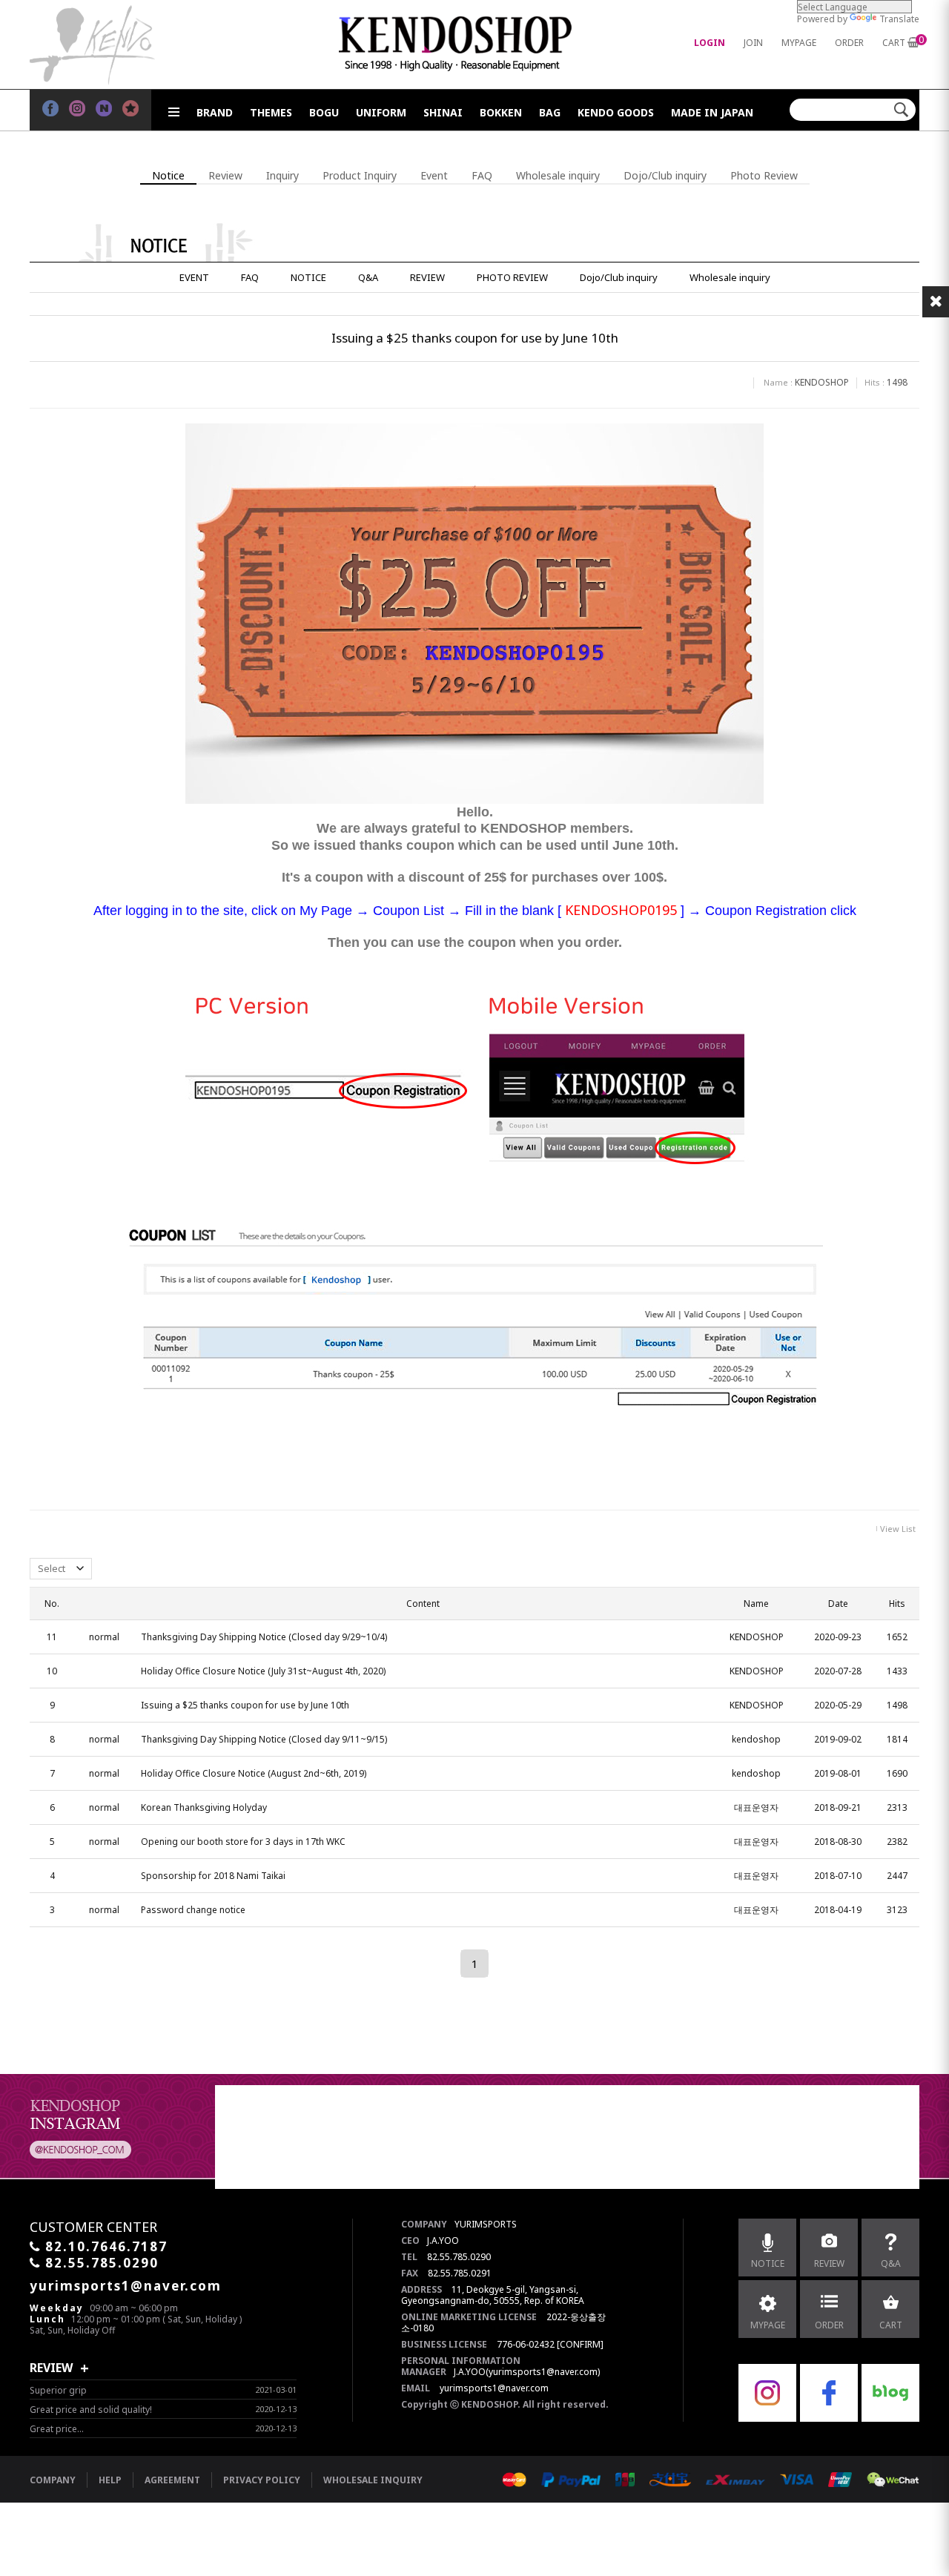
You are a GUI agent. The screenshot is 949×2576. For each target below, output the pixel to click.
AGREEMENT (172, 2480)
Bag (550, 112)
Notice (168, 175)
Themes (271, 112)
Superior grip (58, 2390)
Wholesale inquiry (558, 175)
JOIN (753, 43)
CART (894, 43)
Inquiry (282, 175)
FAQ (482, 175)
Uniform (381, 112)
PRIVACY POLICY (262, 2480)
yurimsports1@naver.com (494, 2388)
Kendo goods (616, 112)
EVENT (194, 277)
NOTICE (308, 277)
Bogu (324, 112)
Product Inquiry (360, 175)
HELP (110, 2480)
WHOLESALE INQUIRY (373, 2480)
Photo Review (764, 175)
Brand (215, 112)
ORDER (849, 43)
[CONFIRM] (580, 2344)
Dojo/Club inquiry (665, 175)
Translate (899, 19)
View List (898, 1529)
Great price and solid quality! (91, 2410)
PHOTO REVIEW (512, 277)
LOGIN (710, 43)
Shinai (443, 112)
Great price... (57, 2429)
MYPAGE (799, 43)
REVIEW (427, 277)
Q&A (368, 277)
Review (225, 175)
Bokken (501, 112)
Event (434, 175)
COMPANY (53, 2480)
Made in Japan (712, 112)
